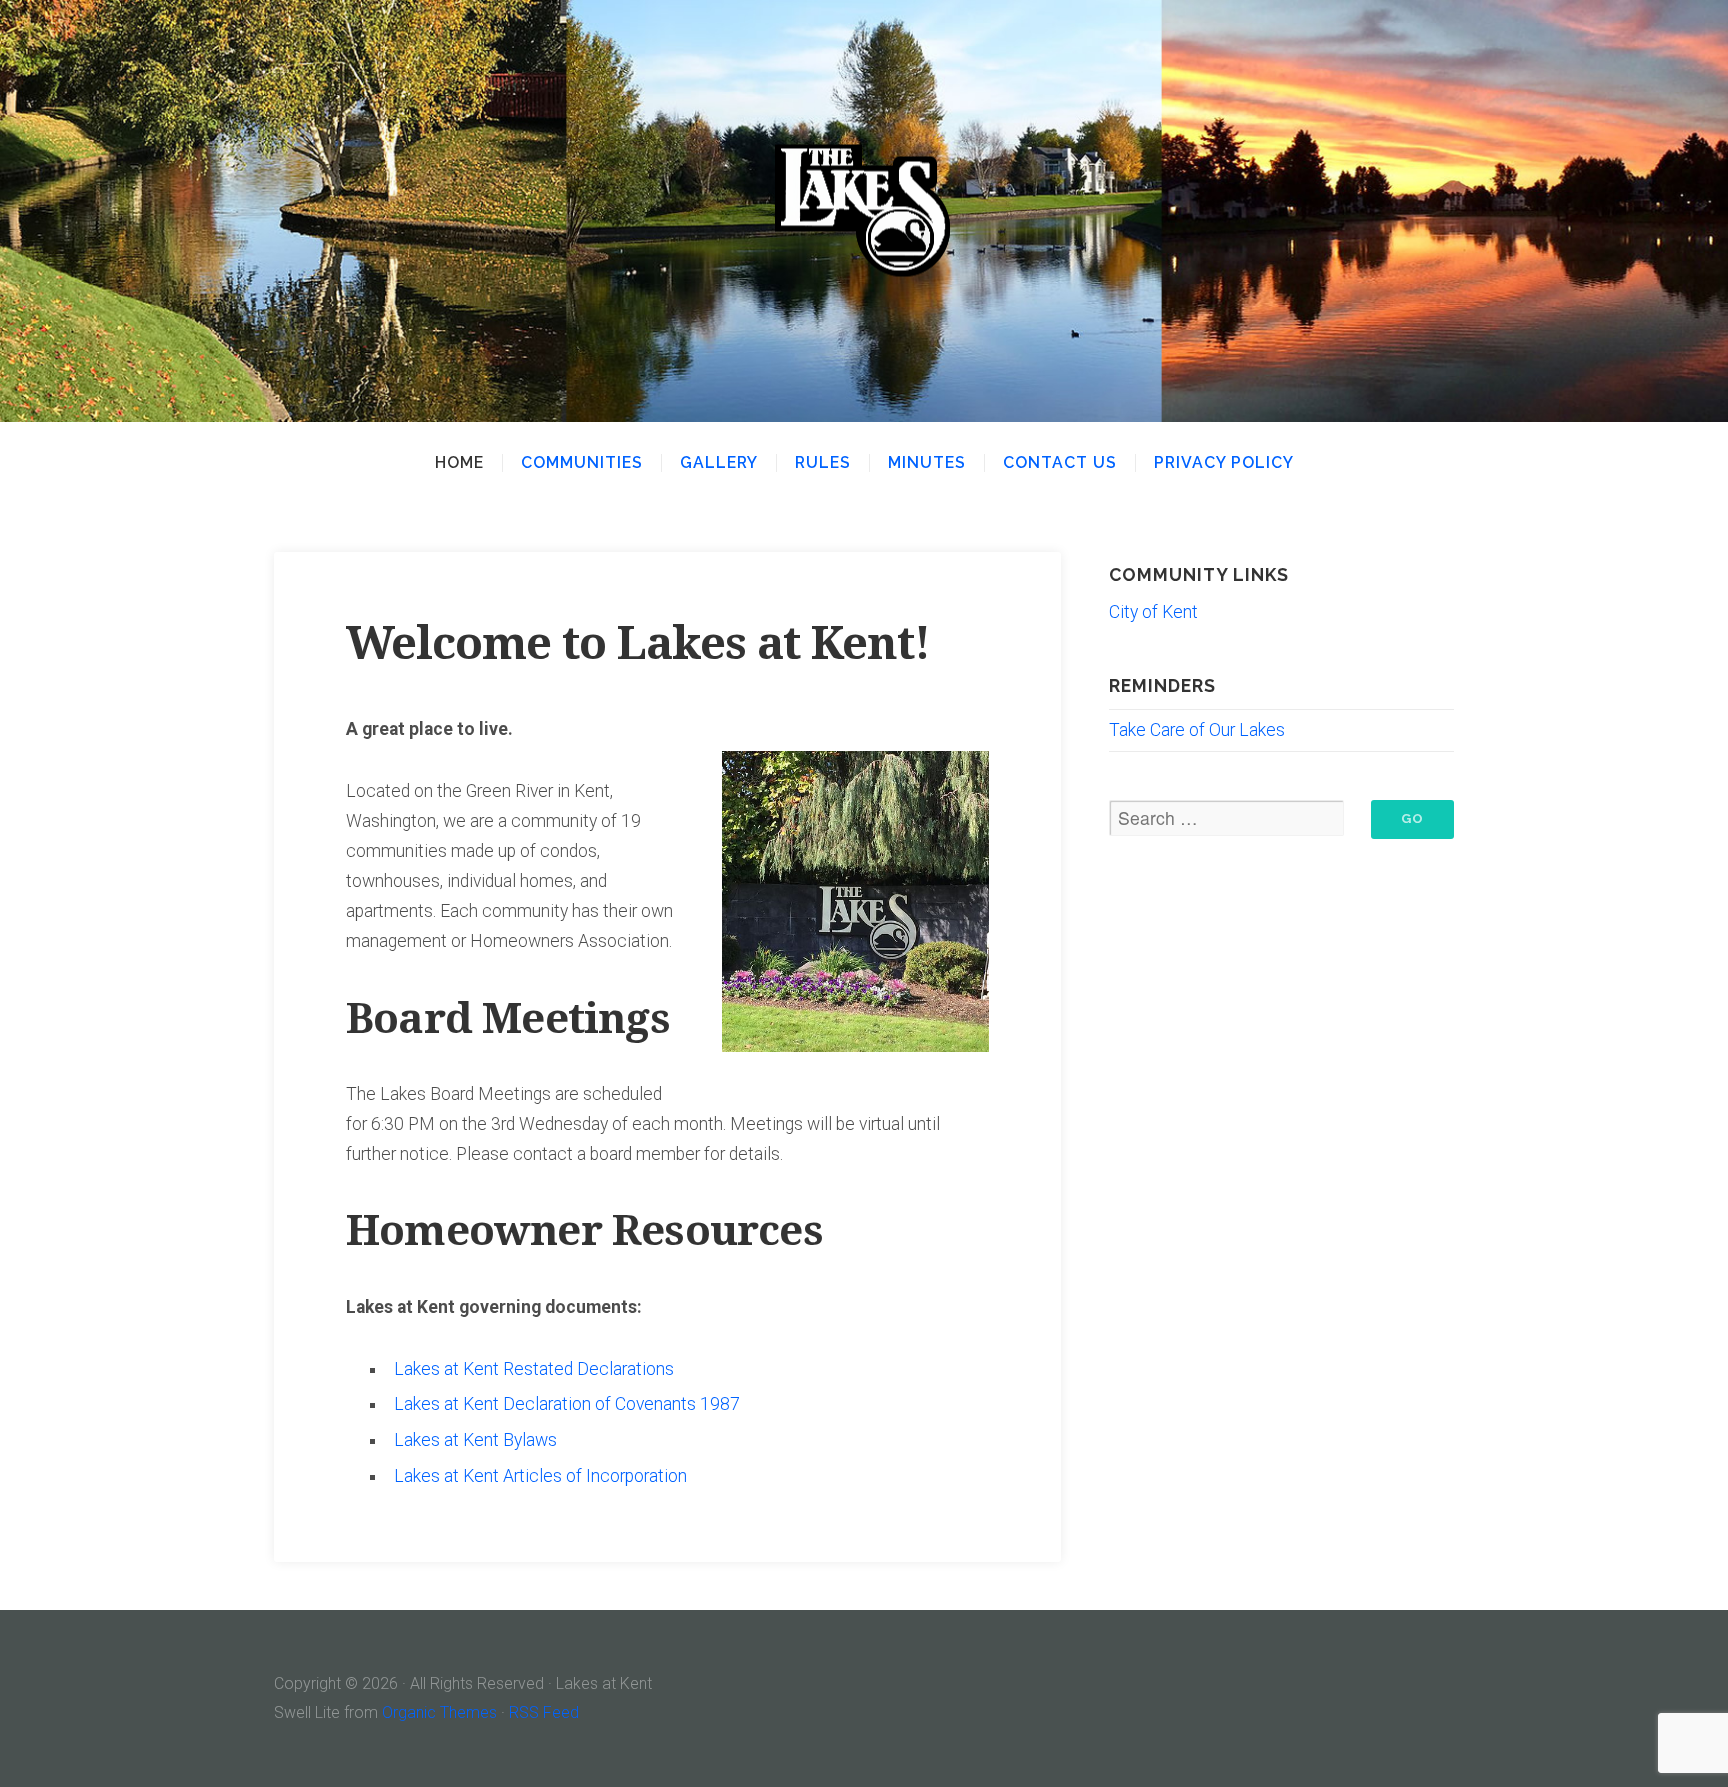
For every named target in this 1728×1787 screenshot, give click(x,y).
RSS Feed (544, 1712)
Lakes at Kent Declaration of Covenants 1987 (567, 1404)
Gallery (719, 463)
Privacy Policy (1224, 463)
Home (459, 463)
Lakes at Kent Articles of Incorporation (540, 1476)
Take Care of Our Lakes (1197, 730)
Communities (582, 463)
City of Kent (1153, 612)
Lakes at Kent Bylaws (475, 1440)
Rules (823, 463)
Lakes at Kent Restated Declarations (534, 1369)
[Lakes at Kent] (864, 211)
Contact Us (1060, 463)
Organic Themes (439, 1712)
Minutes (927, 463)
